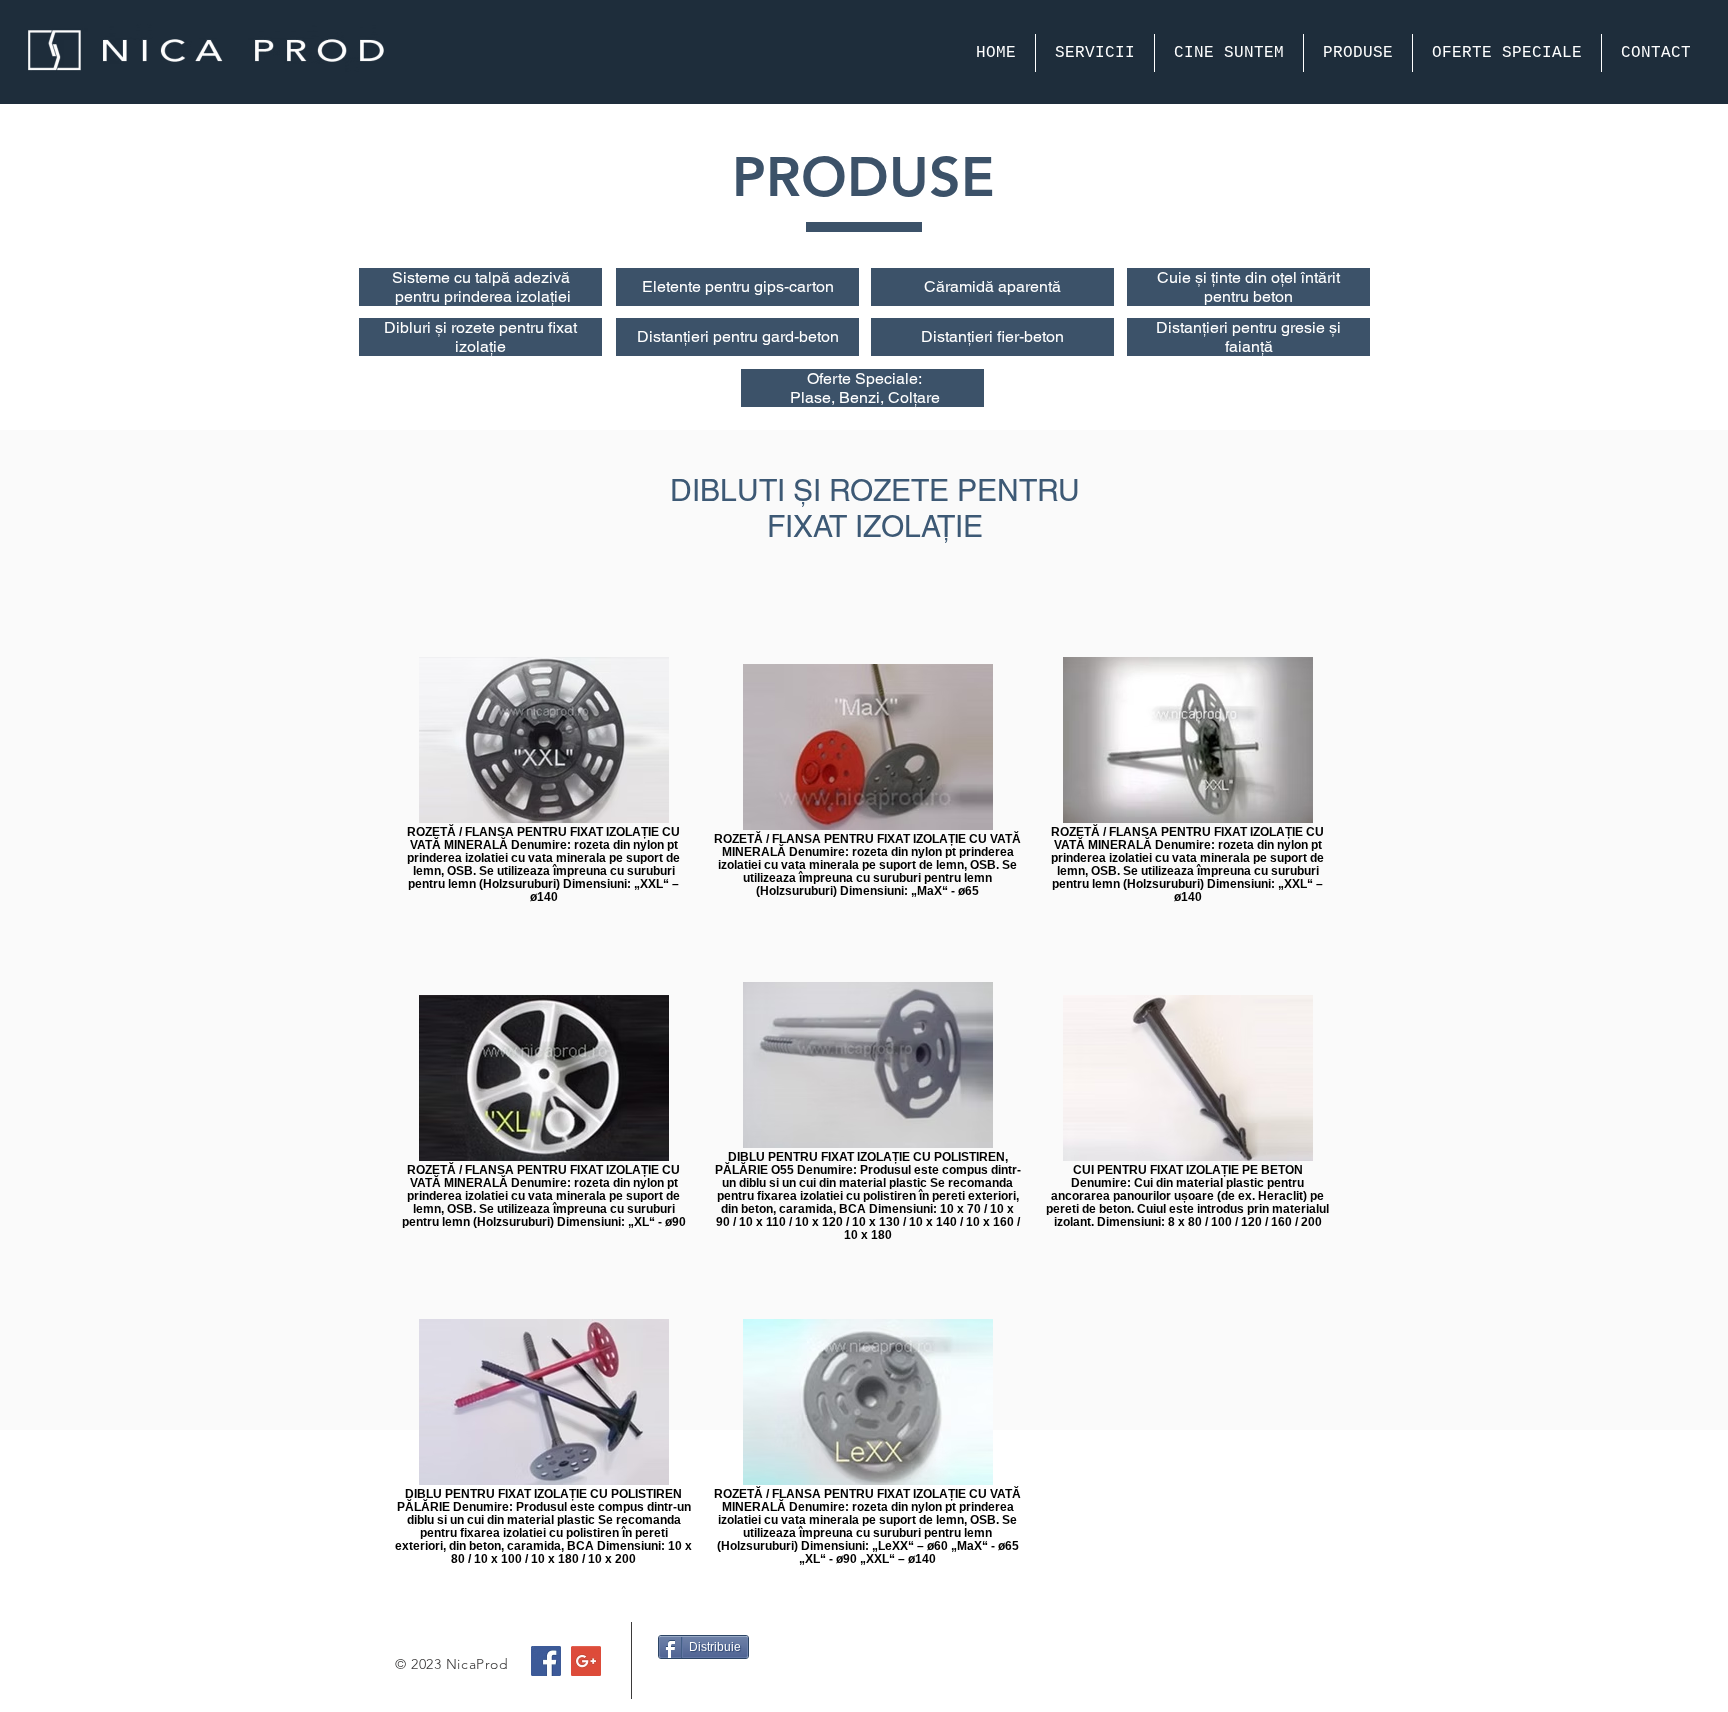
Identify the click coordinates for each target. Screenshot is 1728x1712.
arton (815, 286)
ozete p (482, 327)
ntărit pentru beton (1272, 287)
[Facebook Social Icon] (546, 1661)
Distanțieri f (963, 336)
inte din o (1247, 277)
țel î (1292, 277)
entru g (738, 286)
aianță (1251, 346)
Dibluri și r (420, 327)
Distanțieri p (679, 336)
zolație (482, 346)
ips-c (780, 286)
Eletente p (678, 286)
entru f (532, 327)
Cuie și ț (1186, 277)
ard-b (789, 336)
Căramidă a (965, 286)
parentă (1034, 286)
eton (823, 336)
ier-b (1019, 336)
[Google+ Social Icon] (586, 1661)
